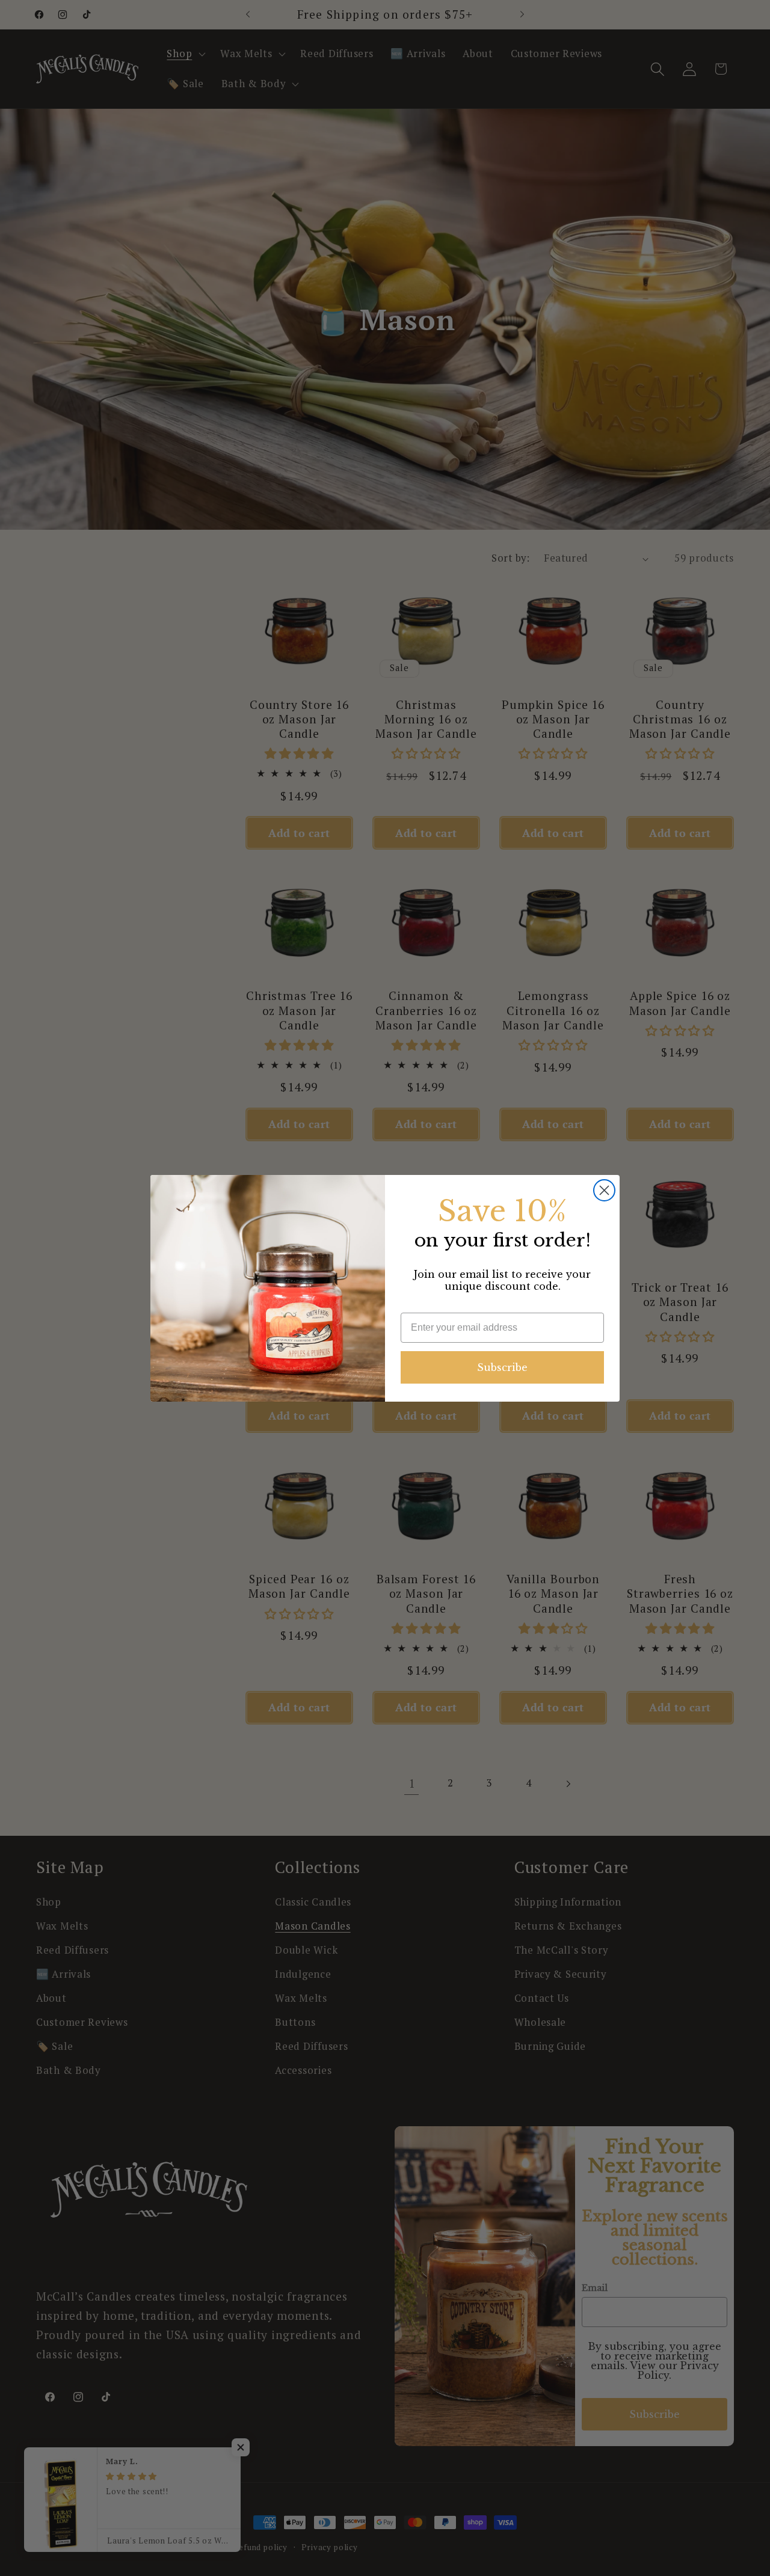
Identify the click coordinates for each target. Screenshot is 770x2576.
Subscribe (502, 1367)
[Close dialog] (604, 1190)
